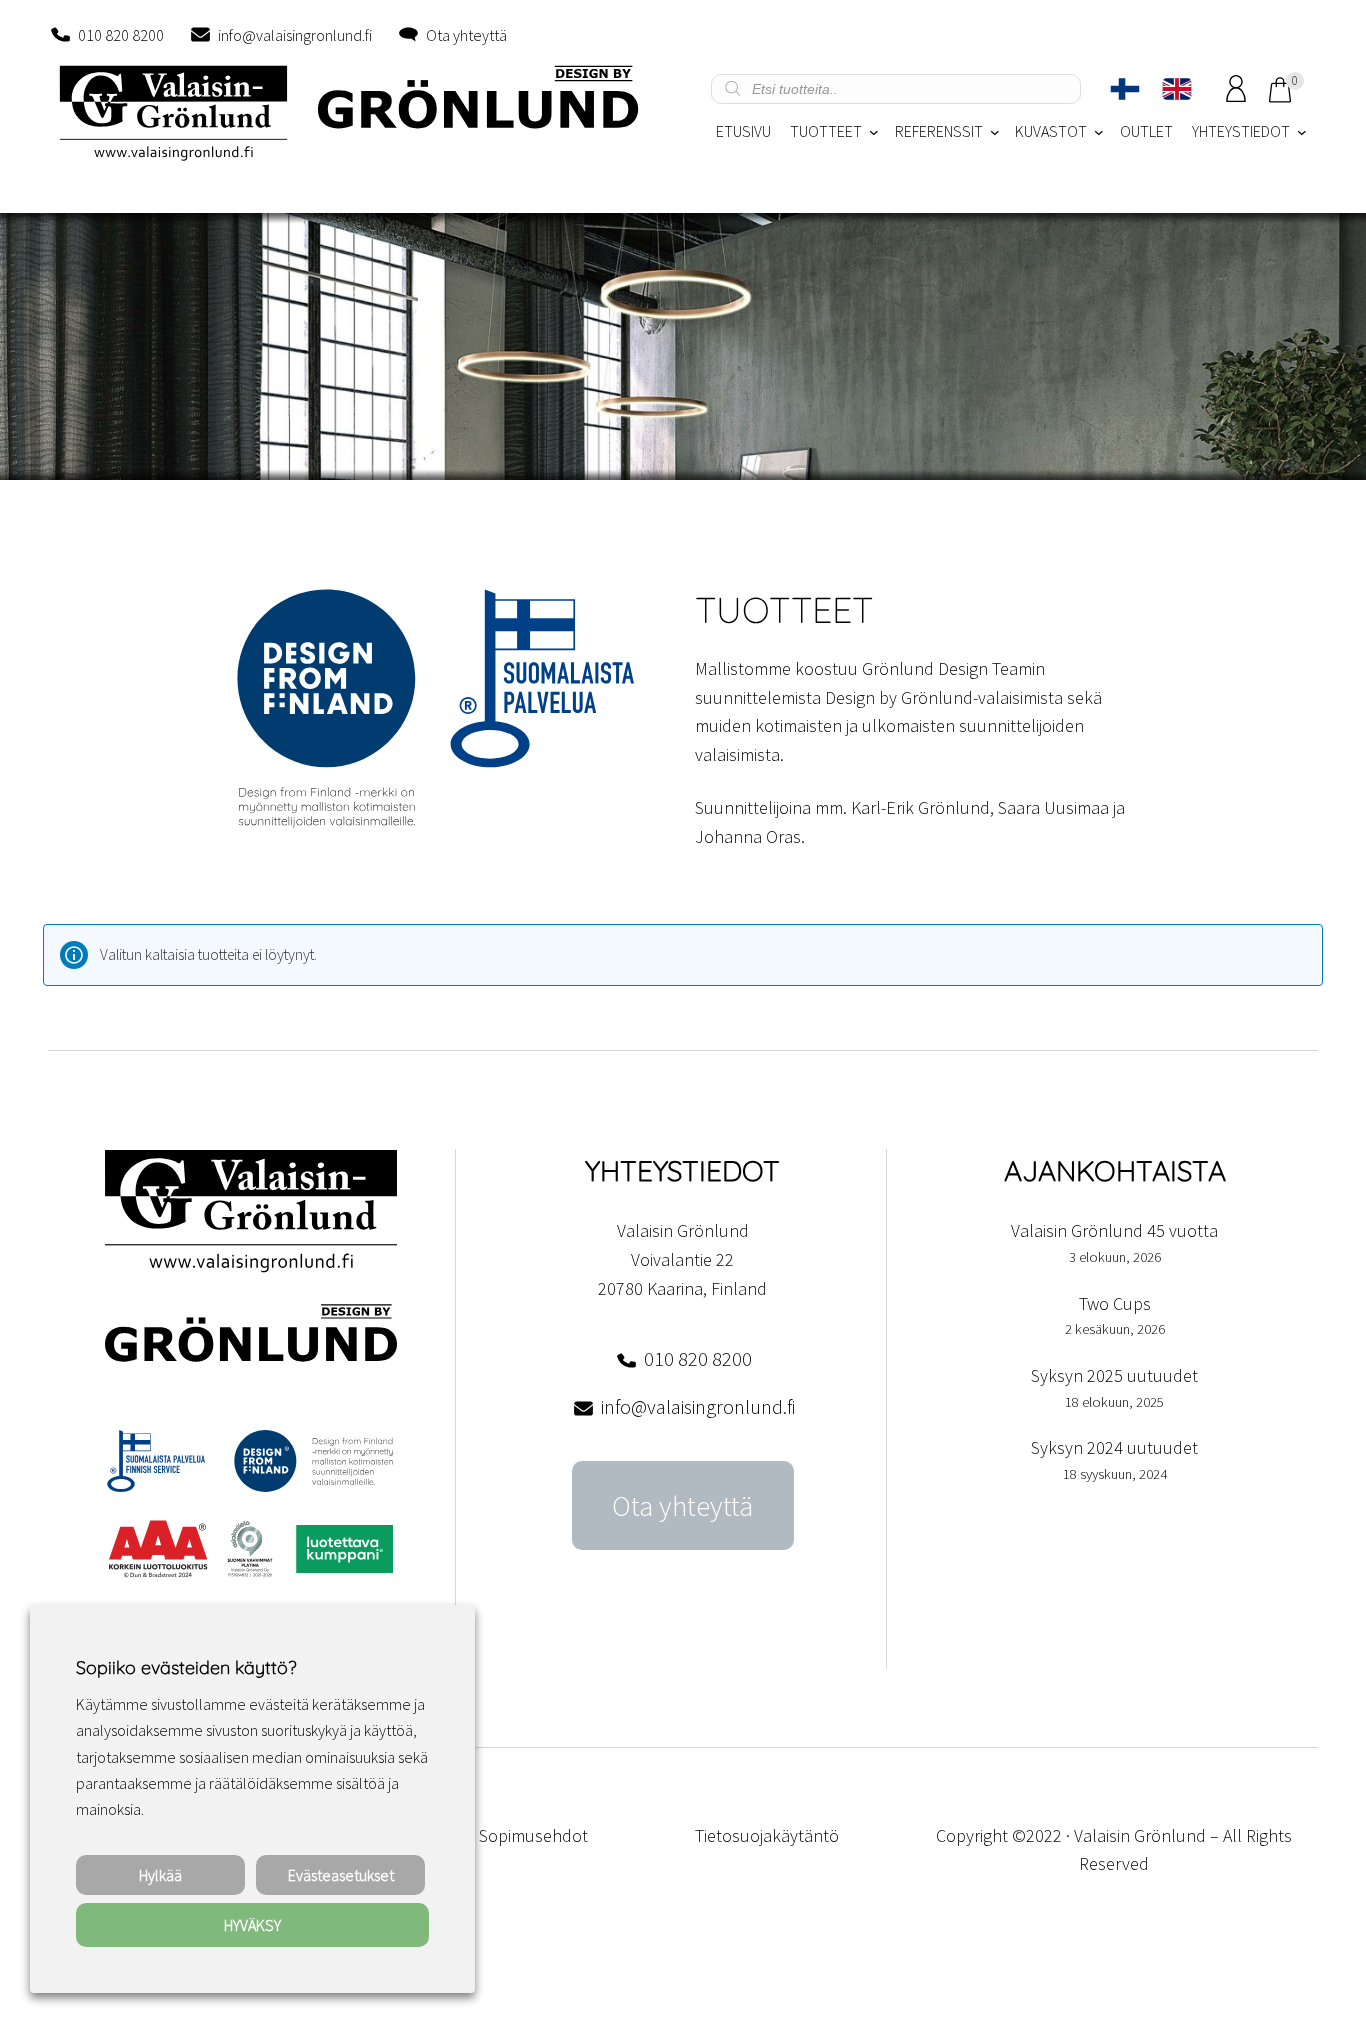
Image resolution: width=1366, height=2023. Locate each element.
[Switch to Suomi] (1125, 89)
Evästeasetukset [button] (341, 1875)
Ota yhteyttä (466, 35)
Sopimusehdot (533, 1835)
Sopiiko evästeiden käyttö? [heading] (186, 1667)
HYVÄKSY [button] (252, 1925)
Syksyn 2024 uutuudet (1114, 1447)
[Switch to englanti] (1177, 89)
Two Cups (1115, 1303)
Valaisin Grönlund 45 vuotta (1114, 1230)
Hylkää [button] (160, 1875)
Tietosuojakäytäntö (767, 1835)
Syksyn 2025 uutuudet (1114, 1375)
